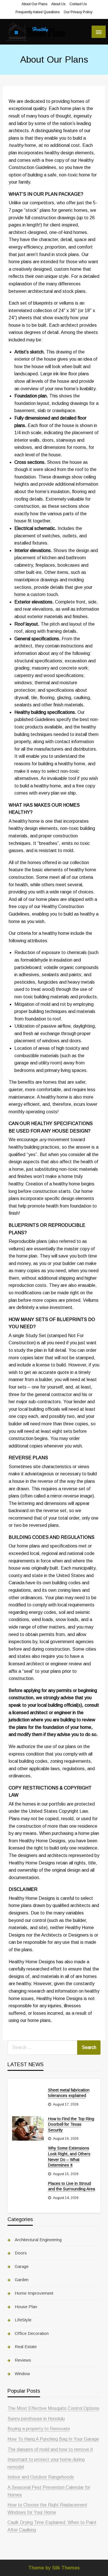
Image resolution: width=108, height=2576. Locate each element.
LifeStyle (23, 2320)
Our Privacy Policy (78, 12)
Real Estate (26, 2347)
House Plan (26, 2307)
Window (22, 2374)
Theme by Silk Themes (54, 2568)
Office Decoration (32, 2333)
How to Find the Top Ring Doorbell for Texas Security (71, 2124)
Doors (21, 2253)
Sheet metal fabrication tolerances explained (69, 2093)
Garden (22, 2280)
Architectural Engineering (38, 2240)
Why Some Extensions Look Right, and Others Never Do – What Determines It (69, 2157)
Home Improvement (34, 2293)
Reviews (23, 2360)
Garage (22, 2266)
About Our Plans (34, 4)
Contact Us (78, 4)
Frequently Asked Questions (38, 12)
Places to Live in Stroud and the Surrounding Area (72, 2186)
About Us (58, 4)
